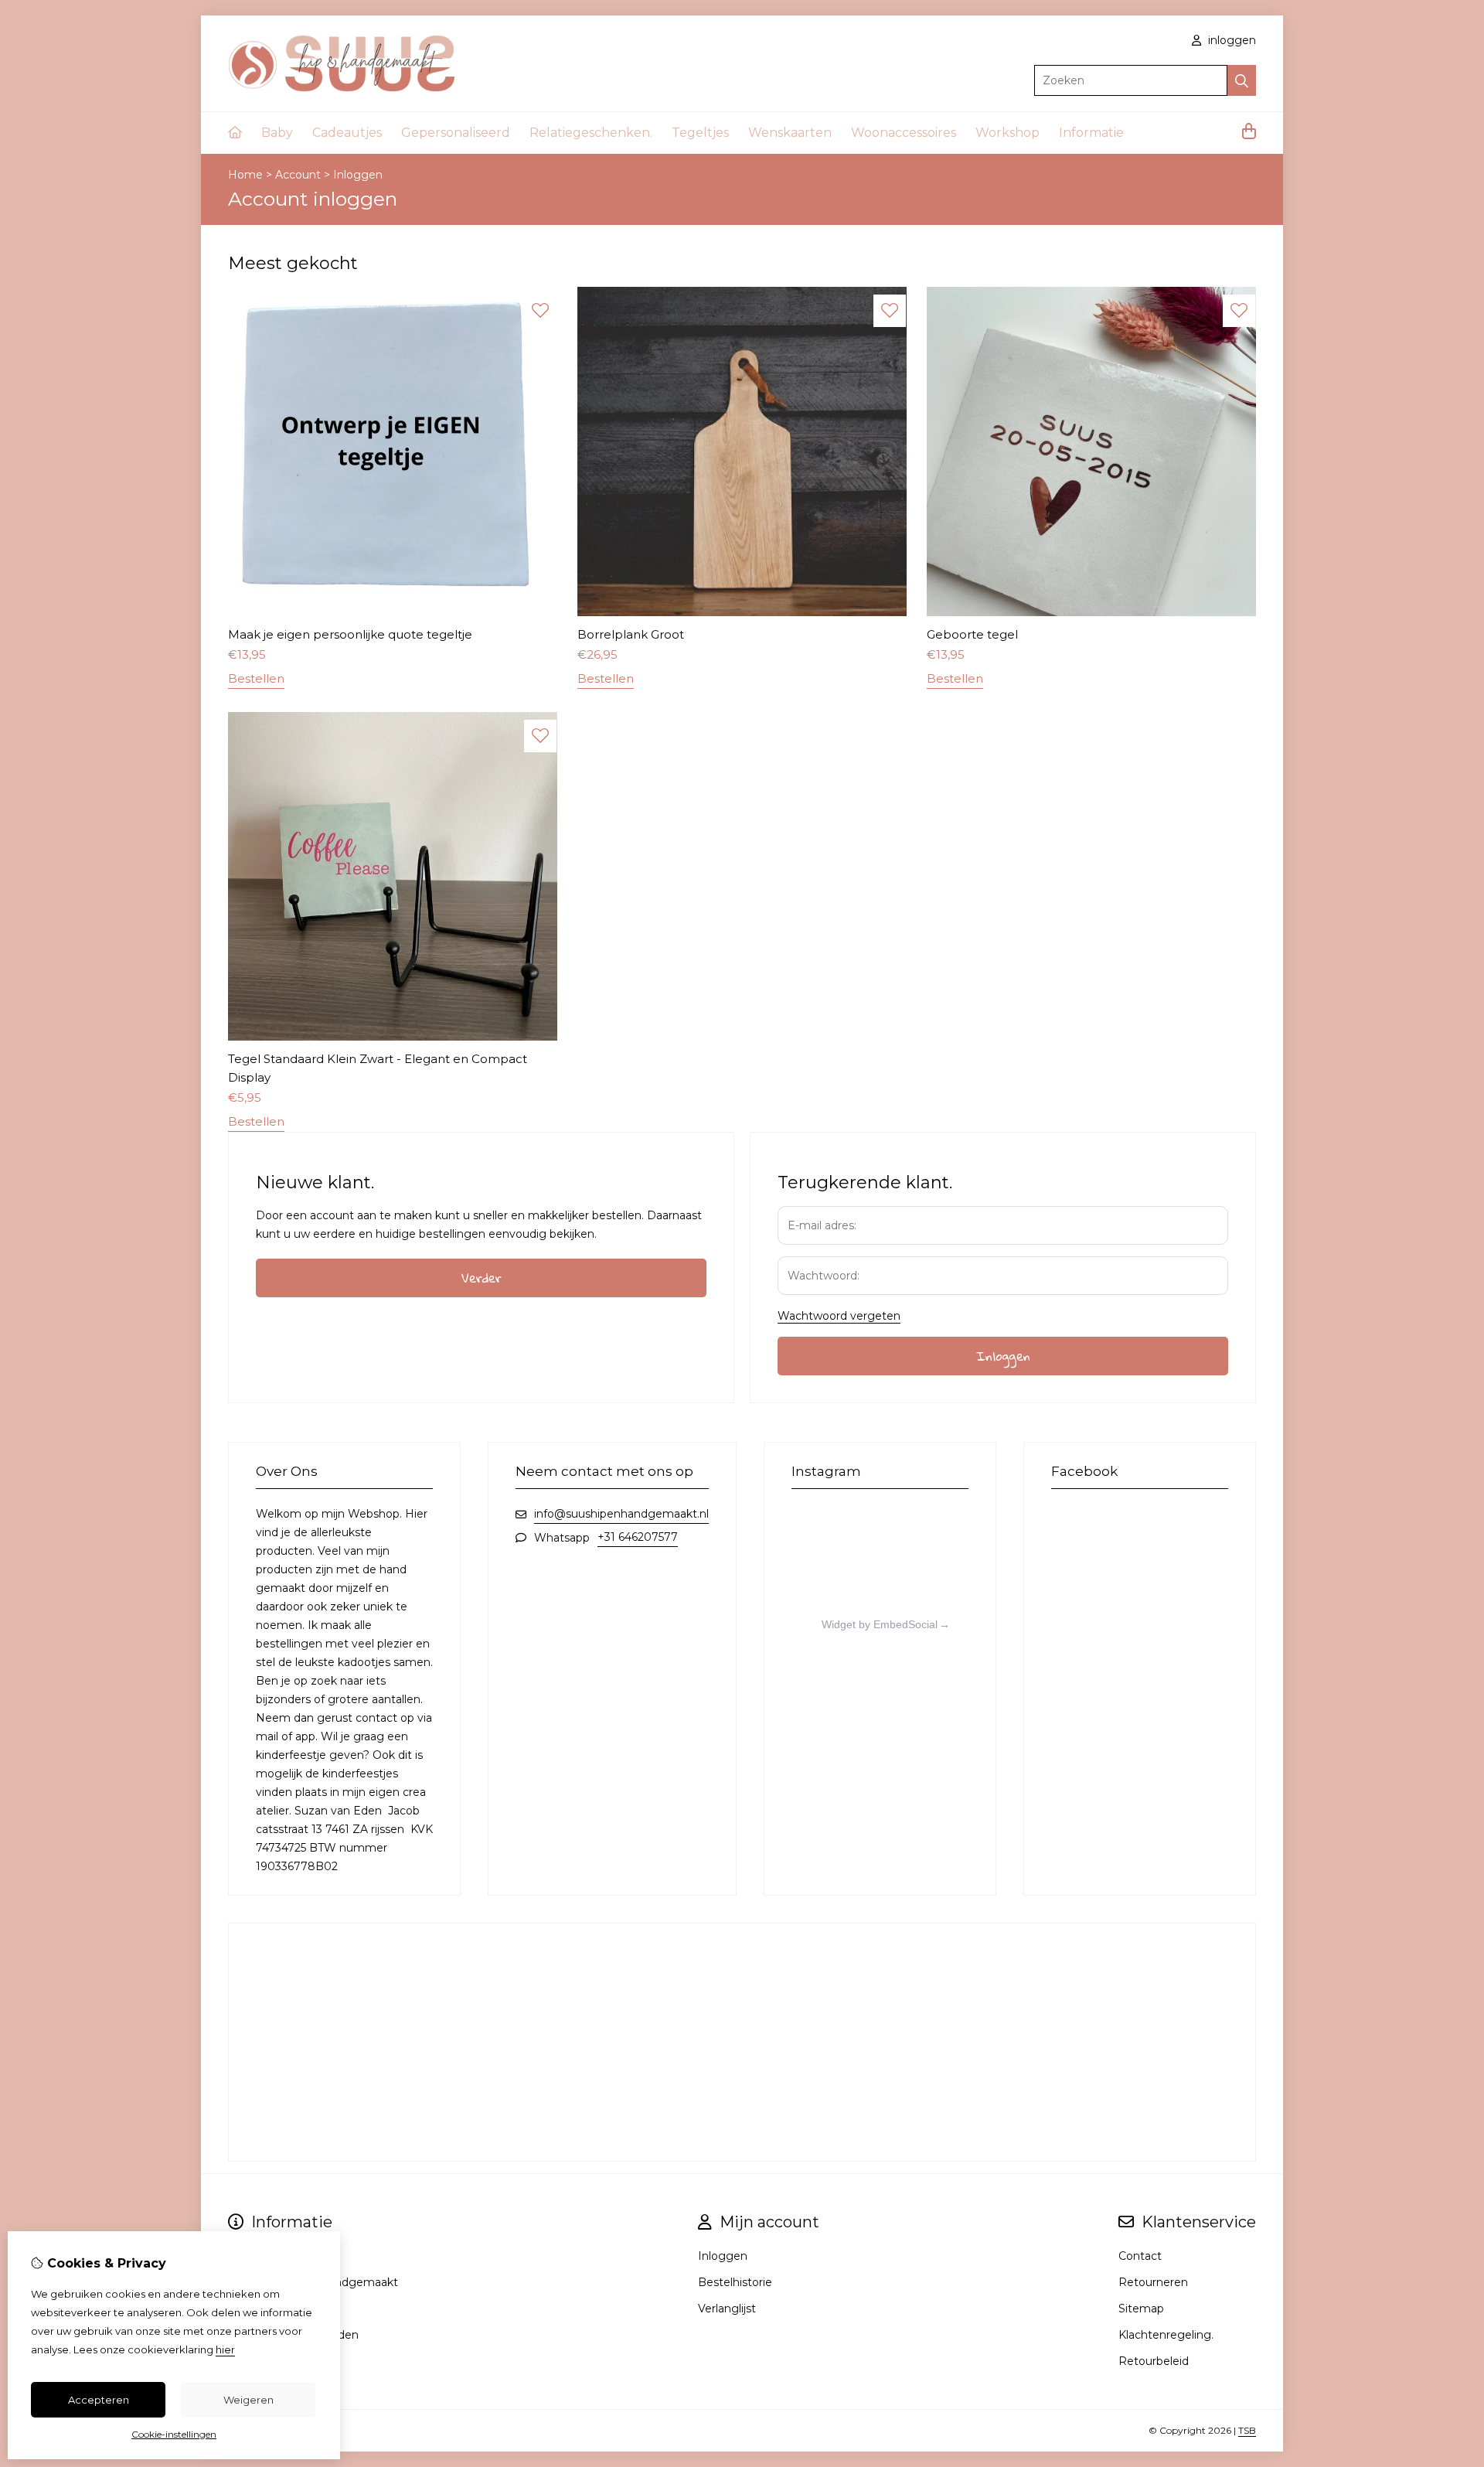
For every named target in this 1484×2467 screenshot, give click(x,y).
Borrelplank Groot (631, 634)
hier (225, 2349)
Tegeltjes (700, 133)
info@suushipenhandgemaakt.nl (621, 1514)
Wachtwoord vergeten (839, 1316)
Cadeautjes (347, 133)
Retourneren (1153, 2282)
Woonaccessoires (904, 133)
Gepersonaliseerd (456, 133)
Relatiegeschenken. (591, 133)
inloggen (1230, 40)
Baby (277, 133)
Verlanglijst (727, 2309)
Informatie (1091, 133)
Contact (1140, 2256)
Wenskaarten (790, 133)
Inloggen (358, 175)
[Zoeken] (1242, 80)
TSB (1247, 2430)
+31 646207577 (638, 1537)
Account (298, 175)
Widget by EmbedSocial (880, 1624)
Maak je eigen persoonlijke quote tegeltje (350, 634)
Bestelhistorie (735, 2282)
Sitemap (1141, 2309)
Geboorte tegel (972, 634)
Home (245, 175)
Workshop (1007, 133)
